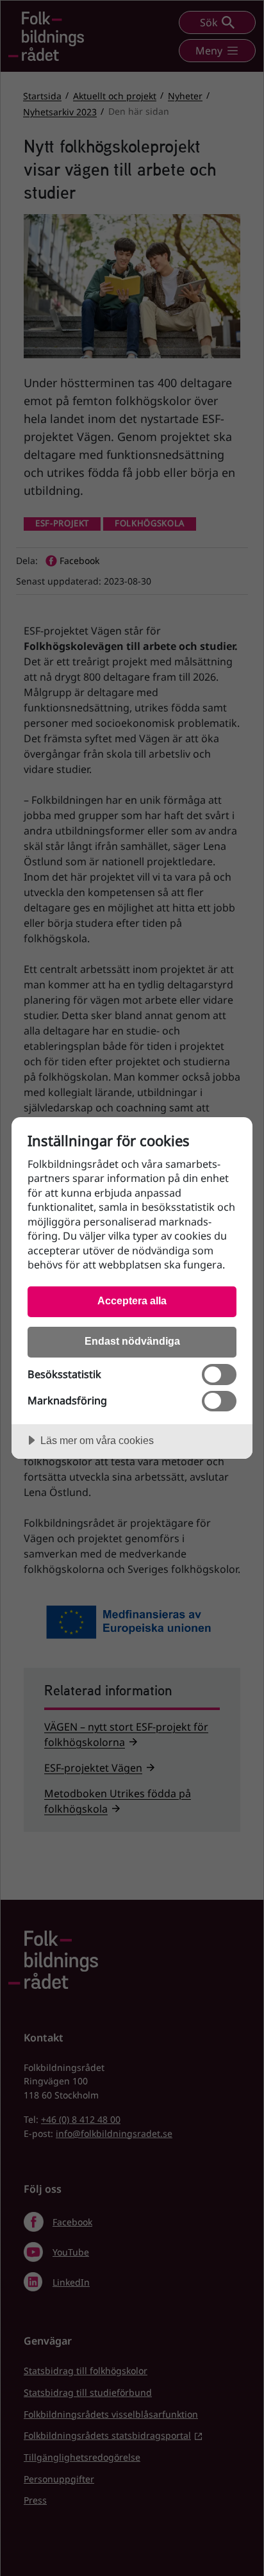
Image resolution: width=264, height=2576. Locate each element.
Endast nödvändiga (132, 1341)
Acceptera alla (132, 1300)
